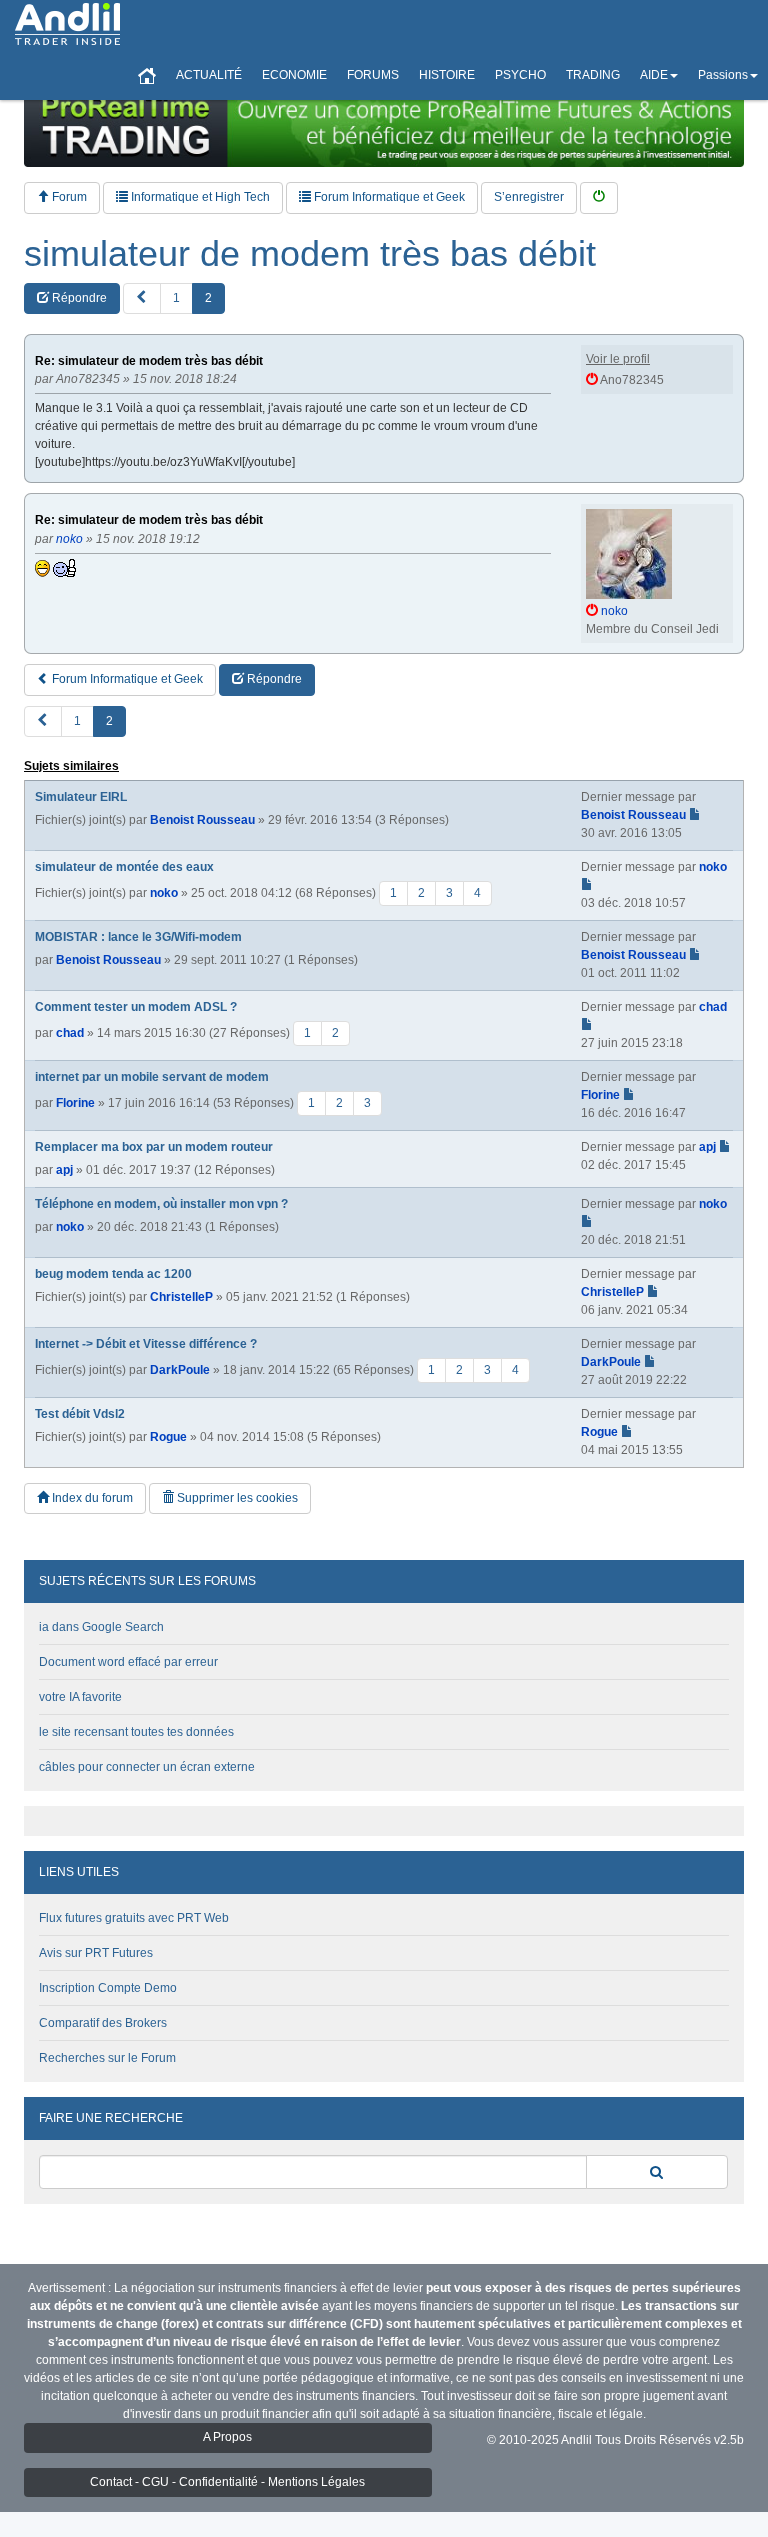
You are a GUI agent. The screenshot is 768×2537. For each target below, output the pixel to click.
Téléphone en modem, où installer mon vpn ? (161, 1204)
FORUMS (373, 75)
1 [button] (176, 298)
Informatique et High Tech (199, 197)
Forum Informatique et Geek (388, 197)
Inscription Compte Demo (108, 1988)
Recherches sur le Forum (107, 2058)
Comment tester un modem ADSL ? (136, 1007)
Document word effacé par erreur (128, 1662)
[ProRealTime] (384, 125)
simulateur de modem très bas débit (310, 254)
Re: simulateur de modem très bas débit (149, 361)
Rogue (168, 1437)
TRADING (593, 75)
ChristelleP (181, 1297)
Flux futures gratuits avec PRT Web (134, 1918)
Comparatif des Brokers (103, 2023)
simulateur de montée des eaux (124, 867)
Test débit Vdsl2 (80, 1414)
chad (70, 1032)
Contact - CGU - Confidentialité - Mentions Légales (227, 2482)
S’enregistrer (529, 197)
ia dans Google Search (101, 1627)
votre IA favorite (80, 1697)
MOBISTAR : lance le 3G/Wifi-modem (138, 937)
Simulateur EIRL (81, 797)
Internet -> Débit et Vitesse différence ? (146, 1344)
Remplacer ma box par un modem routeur (154, 1147)
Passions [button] (723, 75)
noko (164, 892)
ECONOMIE (294, 75)
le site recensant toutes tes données (136, 1732)
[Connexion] (599, 197)
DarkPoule (180, 1369)
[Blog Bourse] (67, 25)
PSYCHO (520, 75)
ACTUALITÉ (209, 75)
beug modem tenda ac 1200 (113, 1274)
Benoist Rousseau (202, 820)
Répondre (78, 298)
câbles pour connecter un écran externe (147, 1767)
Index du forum (91, 1498)
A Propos (227, 2437)
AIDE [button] (654, 75)
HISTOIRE (447, 75)
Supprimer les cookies (236, 1498)
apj (64, 1170)
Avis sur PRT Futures (96, 1953)
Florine (75, 1102)
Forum (68, 197)
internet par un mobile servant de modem (152, 1077)
